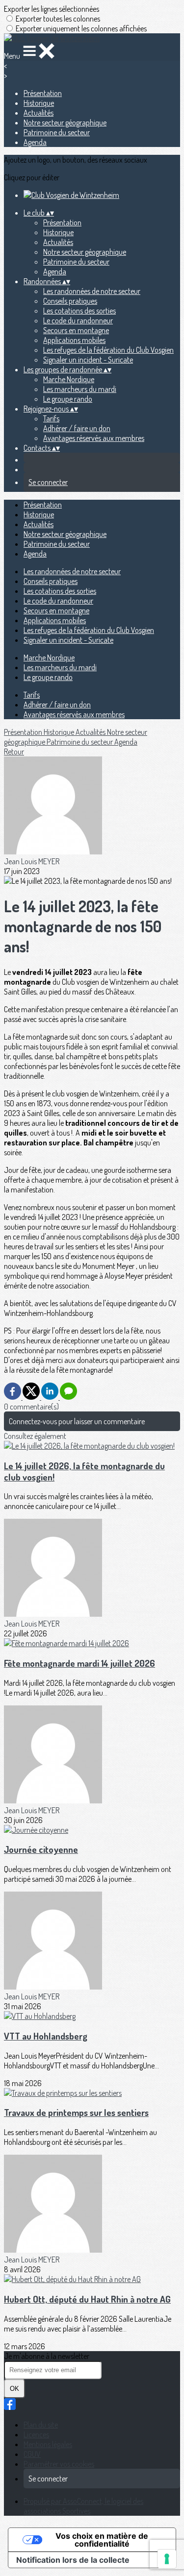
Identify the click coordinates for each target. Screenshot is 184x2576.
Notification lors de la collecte (73, 2560)
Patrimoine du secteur (57, 132)
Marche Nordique (69, 379)
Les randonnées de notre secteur (92, 291)
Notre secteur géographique (65, 122)
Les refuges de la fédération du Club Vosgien (108, 350)
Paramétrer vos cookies (59, 2464)
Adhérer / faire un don (77, 428)
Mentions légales (48, 2444)
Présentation (43, 93)
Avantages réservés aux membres (94, 438)
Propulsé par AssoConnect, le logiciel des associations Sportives (83, 2506)
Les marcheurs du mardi (80, 389)
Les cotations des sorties (79, 311)
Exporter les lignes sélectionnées (52, 9)
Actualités (39, 113)
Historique (39, 103)
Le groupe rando (68, 399)
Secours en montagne (76, 330)
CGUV (32, 2454)
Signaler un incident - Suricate (88, 360)
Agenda (35, 142)
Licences (36, 2434)
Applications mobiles (74, 340)
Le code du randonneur (78, 320)
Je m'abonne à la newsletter (47, 2356)
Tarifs (51, 418)
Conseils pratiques (70, 301)
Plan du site (41, 2425)
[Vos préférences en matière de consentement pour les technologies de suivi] (167, 2559)
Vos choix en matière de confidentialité (102, 2540)
